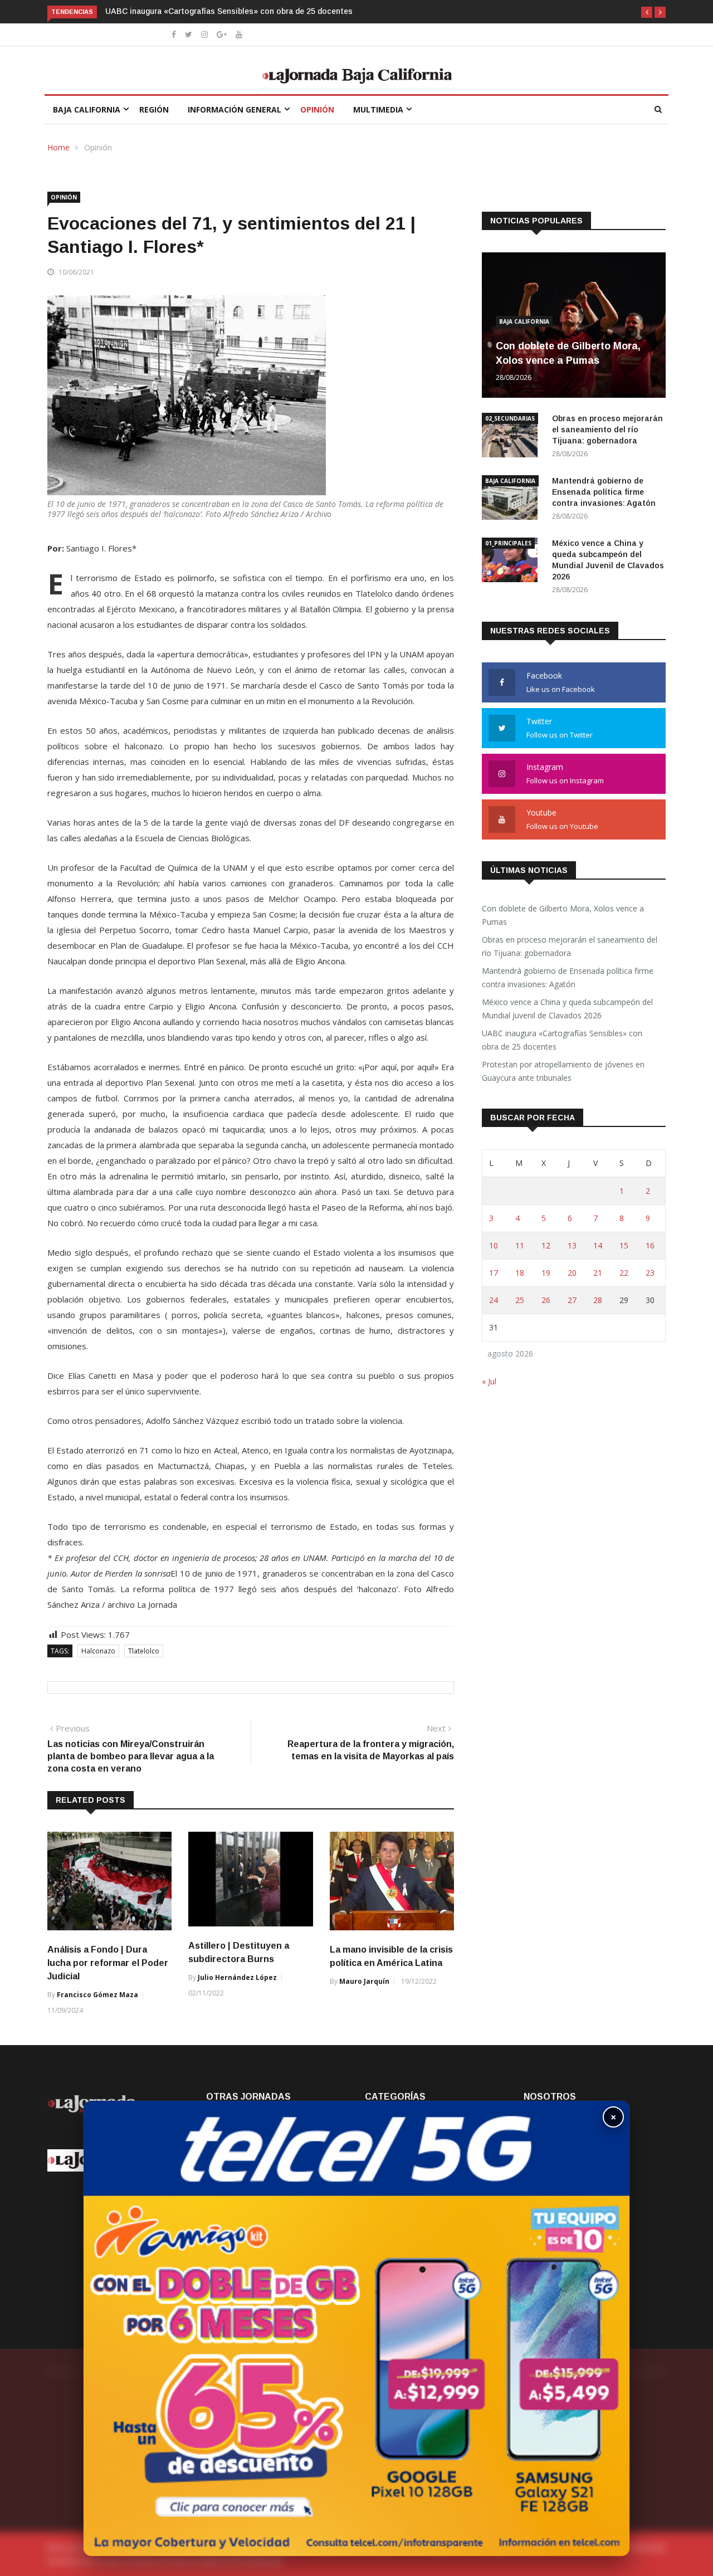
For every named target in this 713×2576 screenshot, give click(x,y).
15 (624, 1245)
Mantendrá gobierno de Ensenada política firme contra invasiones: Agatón (604, 492)
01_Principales (508, 543)
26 (546, 1300)
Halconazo (98, 1651)
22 (624, 1273)
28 (598, 1300)
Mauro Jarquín (364, 1981)
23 (650, 1273)
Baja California (87, 109)
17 (494, 1273)
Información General (235, 109)
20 (572, 1273)
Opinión (317, 109)
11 (520, 1245)
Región (154, 109)
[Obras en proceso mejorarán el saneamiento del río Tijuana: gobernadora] (512, 437)
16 (650, 1245)
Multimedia (378, 109)
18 (520, 1273)
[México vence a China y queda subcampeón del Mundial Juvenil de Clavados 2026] (512, 562)
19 (546, 1273)
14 (598, 1245)
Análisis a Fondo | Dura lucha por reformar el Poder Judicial (108, 1963)
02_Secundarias (510, 418)
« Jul (489, 1381)
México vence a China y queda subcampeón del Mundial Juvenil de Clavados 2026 (567, 1009)
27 (572, 1300)
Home (58, 147)
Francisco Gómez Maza (97, 1995)
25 (520, 1300)
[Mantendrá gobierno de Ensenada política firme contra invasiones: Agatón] (512, 499)
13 (572, 1245)
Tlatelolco (144, 1651)
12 (546, 1245)
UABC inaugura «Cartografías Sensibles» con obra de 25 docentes (562, 1040)
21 (598, 1273)
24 (494, 1300)
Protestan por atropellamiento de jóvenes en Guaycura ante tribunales (237, 11)
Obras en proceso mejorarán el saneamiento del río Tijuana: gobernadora (607, 430)
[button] (647, 12)
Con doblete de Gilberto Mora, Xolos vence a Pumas (563, 915)
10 (494, 1245)
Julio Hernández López (237, 1977)
